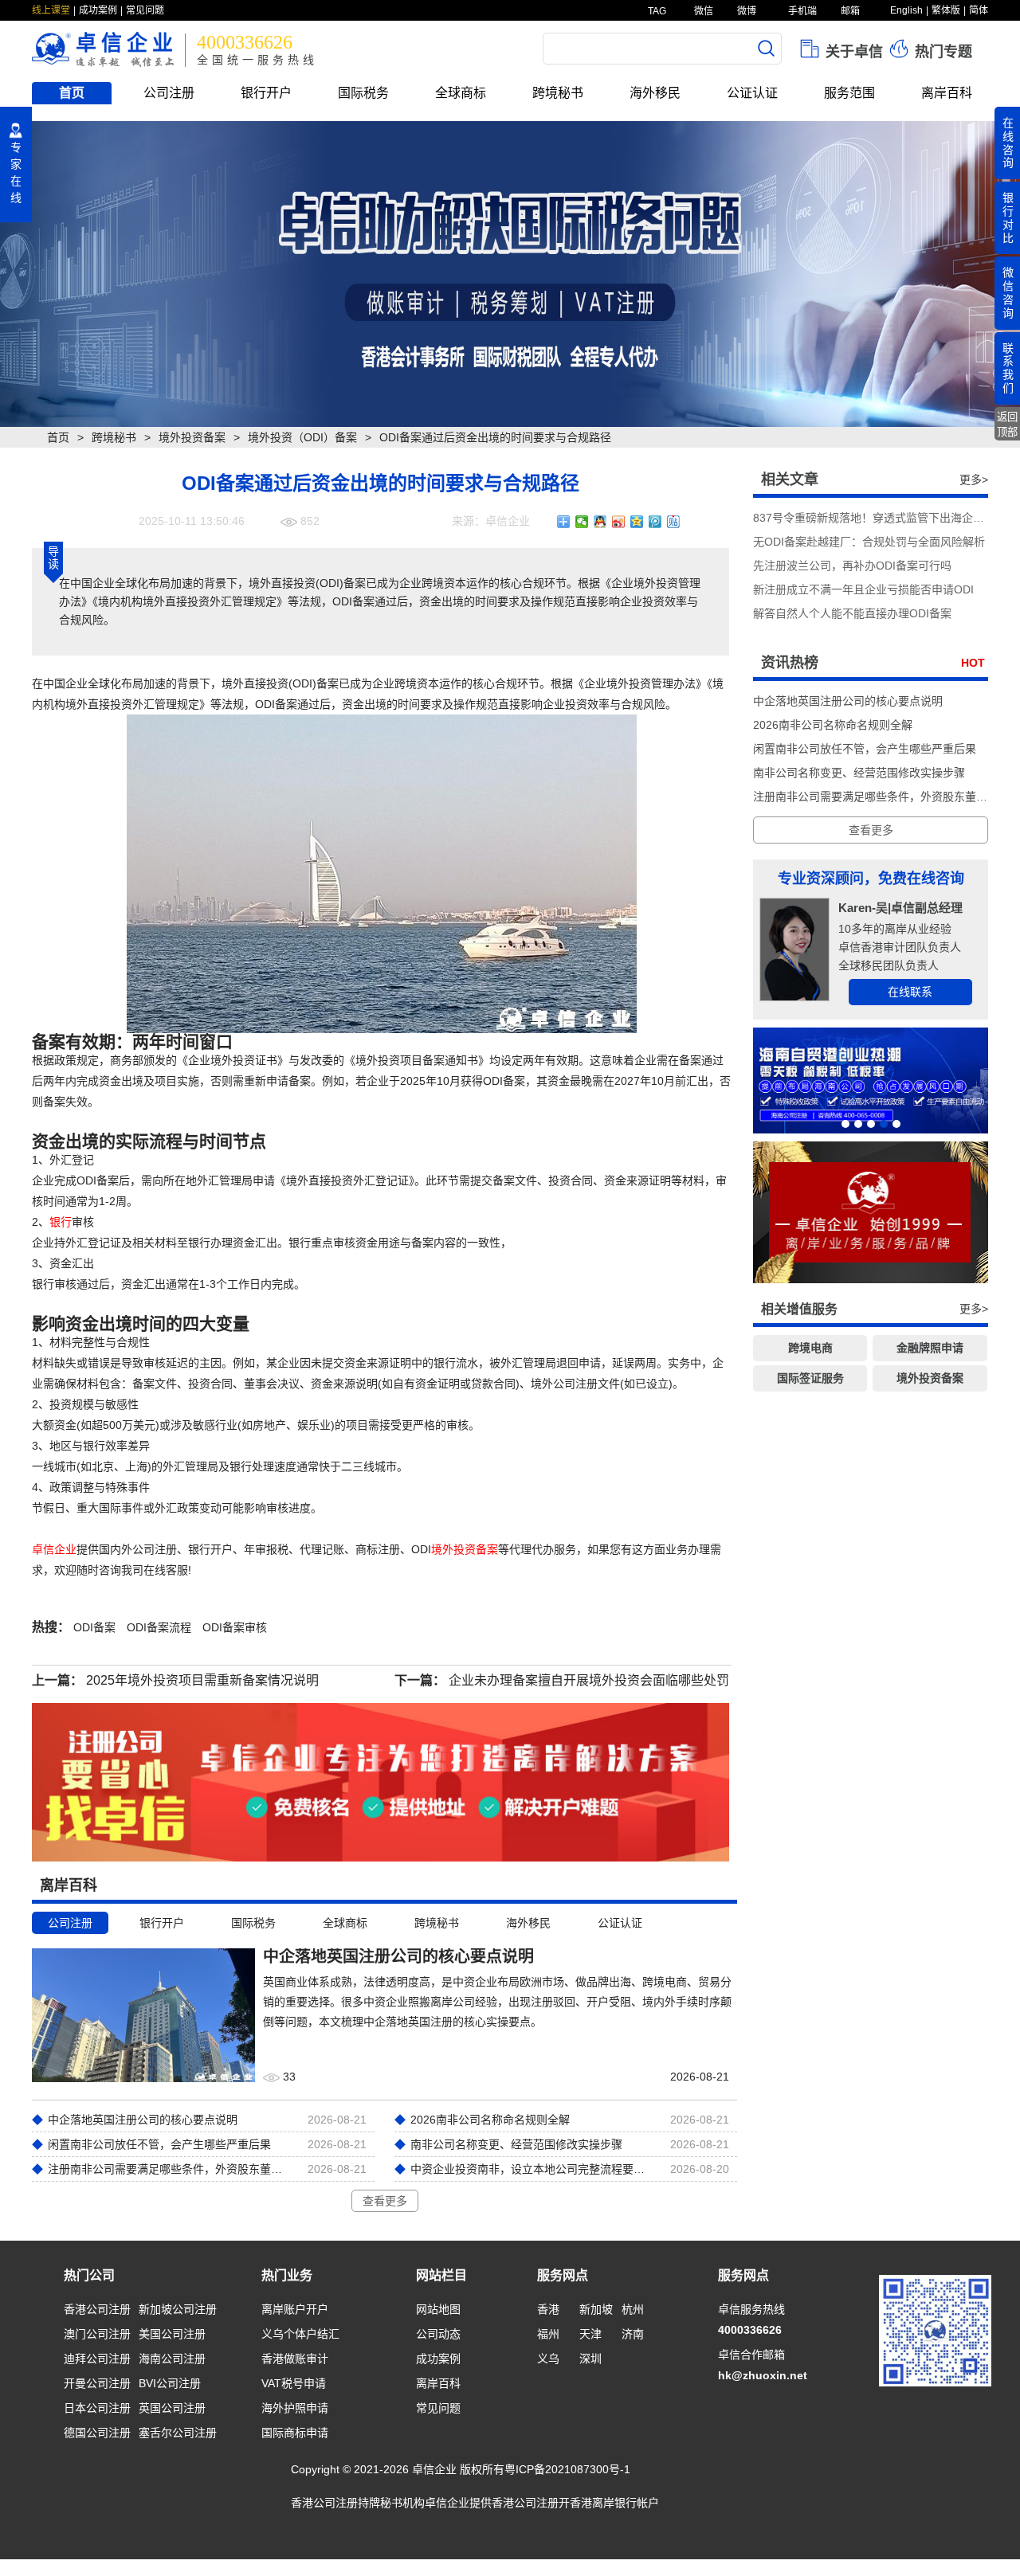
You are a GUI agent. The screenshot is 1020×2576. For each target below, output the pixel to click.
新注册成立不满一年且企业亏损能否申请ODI (863, 589)
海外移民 (655, 93)
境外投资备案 (192, 437)
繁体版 (946, 10)
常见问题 (145, 10)
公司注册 (169, 93)
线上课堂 (51, 10)
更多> (974, 480)
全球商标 (461, 93)
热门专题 (942, 52)
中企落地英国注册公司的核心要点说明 (848, 701)
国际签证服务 (810, 1378)
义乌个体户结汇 (300, 2334)
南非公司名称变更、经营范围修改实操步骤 (859, 773)
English (906, 10)
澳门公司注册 (97, 2334)
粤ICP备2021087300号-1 (567, 2469)
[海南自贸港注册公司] (871, 1081)
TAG (656, 11)
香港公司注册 (97, 2309)
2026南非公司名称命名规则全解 (833, 725)
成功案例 (98, 10)
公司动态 (438, 2334)
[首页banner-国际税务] (510, 274)
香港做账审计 (295, 2359)
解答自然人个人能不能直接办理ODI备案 (852, 613)
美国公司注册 (172, 2334)
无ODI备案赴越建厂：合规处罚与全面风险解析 (869, 542)
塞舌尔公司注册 (178, 2433)
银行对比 (1008, 217)
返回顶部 (1007, 425)
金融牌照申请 (930, 1348)
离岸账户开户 (295, 2309)
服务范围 (849, 93)
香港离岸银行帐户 (614, 2503)
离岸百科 (947, 93)
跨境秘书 (558, 93)
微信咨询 (1008, 292)
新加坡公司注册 (178, 2309)
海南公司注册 (172, 2359)
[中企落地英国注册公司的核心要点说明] (143, 2014)
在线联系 (910, 992)
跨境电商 (810, 1348)
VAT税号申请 (294, 2383)
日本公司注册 (97, 2408)
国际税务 (363, 93)
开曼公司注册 (97, 2383)
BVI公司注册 (170, 2383)
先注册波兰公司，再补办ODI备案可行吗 (852, 566)
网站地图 (438, 2309)
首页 (72, 93)
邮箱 (849, 11)
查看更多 (385, 2201)
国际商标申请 (295, 2433)
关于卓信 (852, 52)
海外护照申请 (295, 2408)
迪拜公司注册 (97, 2359)
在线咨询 (1008, 143)
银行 (61, 1222)
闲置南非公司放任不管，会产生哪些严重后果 (865, 749)
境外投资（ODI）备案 (302, 437)
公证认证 (752, 93)
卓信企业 (54, 1549)
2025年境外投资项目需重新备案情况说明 (202, 1680)
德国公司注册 (97, 2433)
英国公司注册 (172, 2408)
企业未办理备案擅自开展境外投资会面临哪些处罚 (589, 1680)
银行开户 (266, 93)
